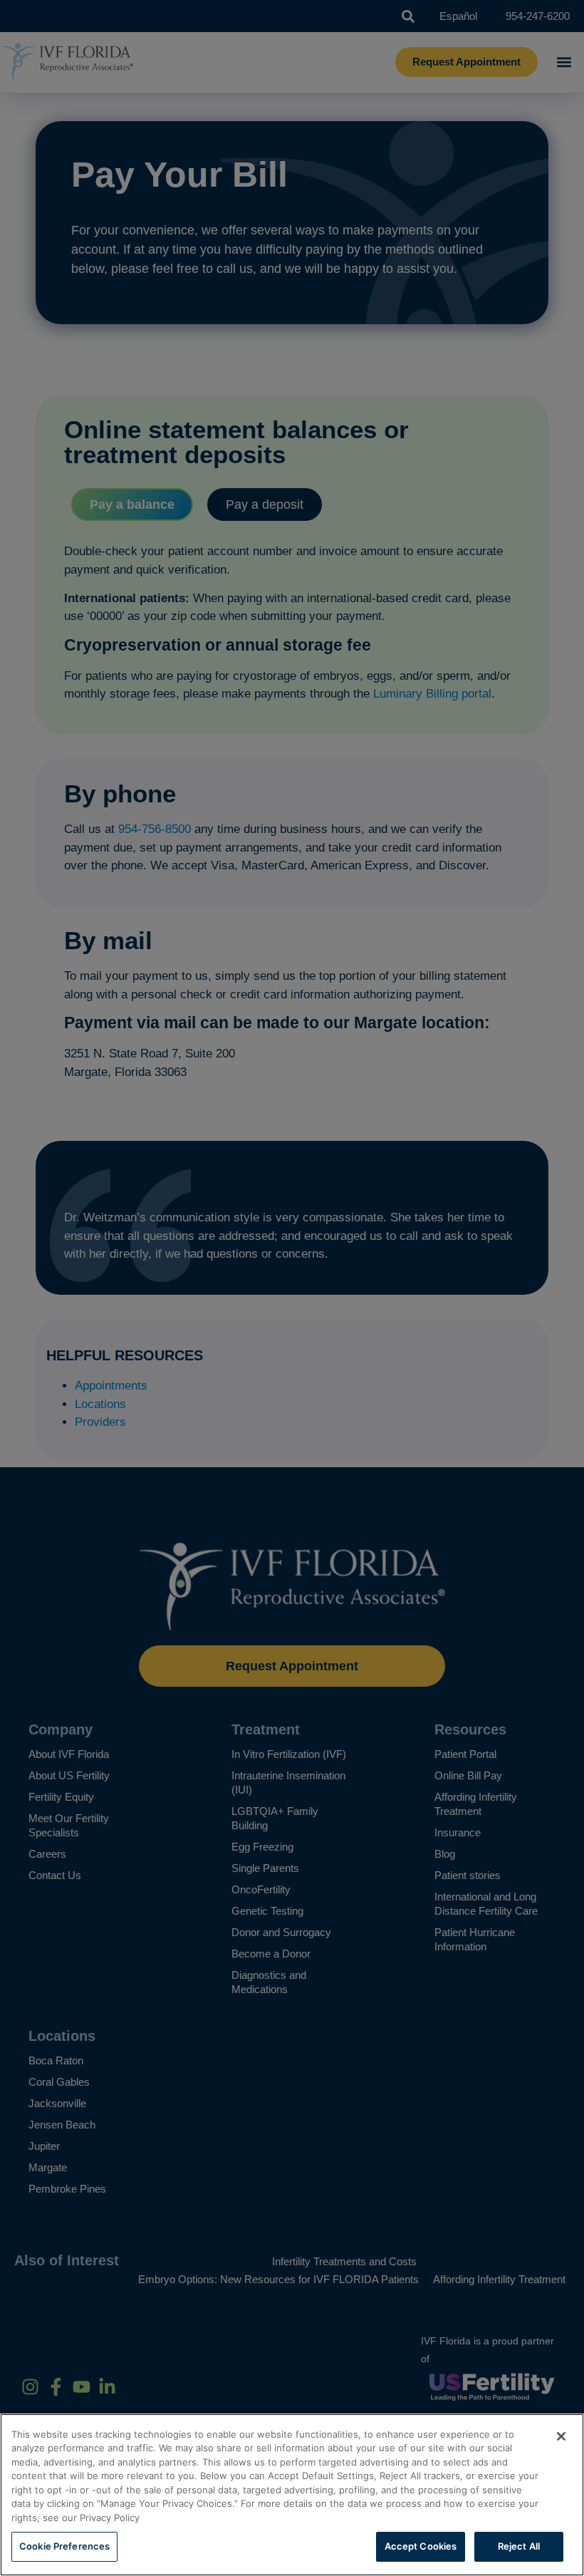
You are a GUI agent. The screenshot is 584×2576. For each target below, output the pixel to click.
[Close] (561, 2436)
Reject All (519, 2546)
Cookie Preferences (64, 2546)
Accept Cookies (421, 2546)
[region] (292, 2495)
